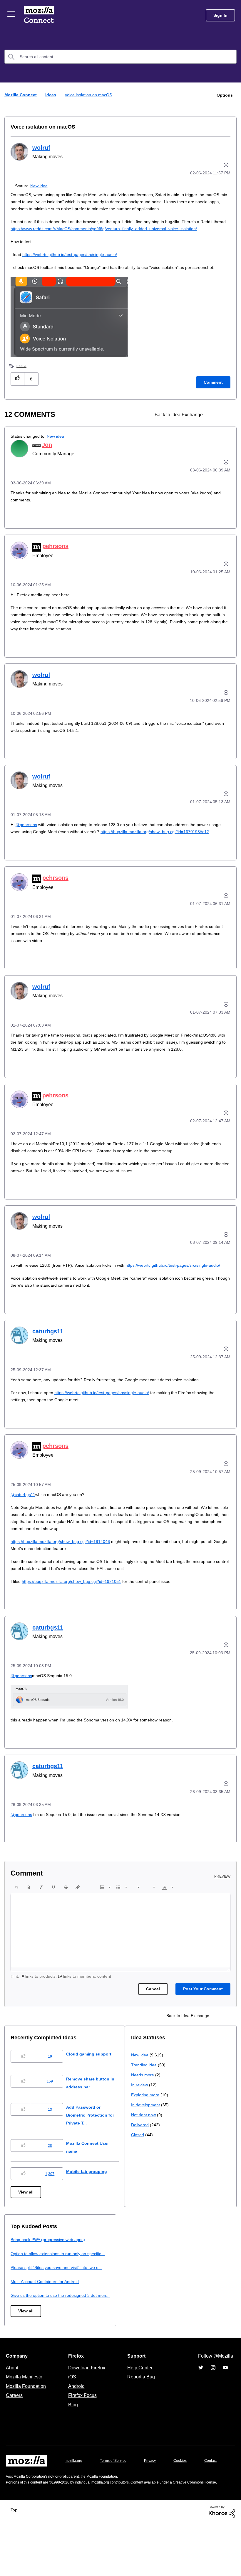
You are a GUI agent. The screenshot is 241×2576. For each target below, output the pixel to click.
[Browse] (11, 14)
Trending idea (24, 2274)
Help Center (139, 2404)
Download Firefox (87, 2404)
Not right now (24, 2324)
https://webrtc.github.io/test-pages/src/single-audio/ (76, 254)
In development (26, 2314)
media (22, 365)
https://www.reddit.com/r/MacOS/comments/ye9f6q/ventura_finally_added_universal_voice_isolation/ (125, 228)
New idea (40, 185)
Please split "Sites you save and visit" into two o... (181, 2296)
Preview (223, 1897)
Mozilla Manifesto (26, 2414)
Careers (14, 2432)
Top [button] (15, 2561)
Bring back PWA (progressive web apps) (171, 2260)
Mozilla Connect (39, 15)
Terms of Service (117, 2497)
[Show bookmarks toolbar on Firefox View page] (225, 414)
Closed (17, 2344)
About (13, 2404)
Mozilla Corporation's (33, 2522)
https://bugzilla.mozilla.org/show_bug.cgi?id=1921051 (75, 1602)
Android (76, 2423)
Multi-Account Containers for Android (168, 2310)
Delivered (20, 2334)
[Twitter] (201, 2404)
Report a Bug (140, 2414)
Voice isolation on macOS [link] (89, 95)
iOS (71, 2414)
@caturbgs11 (24, 1515)
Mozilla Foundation (27, 2423)
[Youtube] (225, 2404)
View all (26, 2213)
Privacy (155, 2497)
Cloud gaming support (94, 2074)
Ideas (51, 95)
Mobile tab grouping (91, 2192)
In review (19, 2294)
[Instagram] (213, 2404)
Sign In (220, 15)
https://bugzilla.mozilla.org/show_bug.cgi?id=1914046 (64, 1562)
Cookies (187, 2497)
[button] (17, 379)
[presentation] (16, 1908)
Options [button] (224, 95)
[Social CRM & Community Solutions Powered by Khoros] (222, 2563)
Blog (72, 2441)
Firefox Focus (82, 2432)
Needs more (23, 2284)
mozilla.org (74, 2497)
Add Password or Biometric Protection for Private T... (97, 2136)
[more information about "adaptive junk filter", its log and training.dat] (215, 414)
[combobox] (120, 57)
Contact (13, 2509)
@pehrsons (27, 824)
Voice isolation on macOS (39, 127)
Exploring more (25, 2304)
